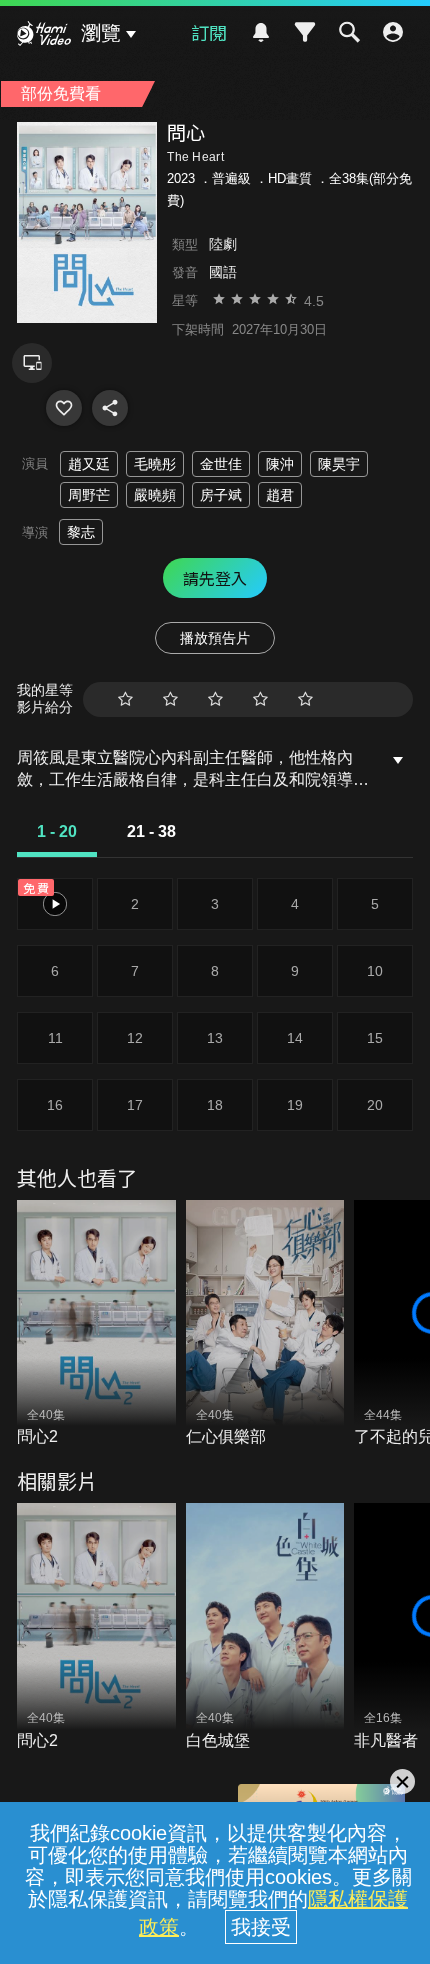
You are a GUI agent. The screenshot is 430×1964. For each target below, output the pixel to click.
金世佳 (221, 464)
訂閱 (209, 32)
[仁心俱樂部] (265, 1324)
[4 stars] (260, 699)
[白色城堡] (265, 1627)
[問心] (64, 408)
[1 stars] (125, 699)
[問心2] (96, 1324)
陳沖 (280, 464)
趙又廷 (89, 464)
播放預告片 (215, 638)
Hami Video (44, 36)
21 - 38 (151, 831)
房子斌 (221, 495)
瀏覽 (101, 33)
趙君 (280, 495)
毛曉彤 (155, 464)
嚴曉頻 (155, 495)
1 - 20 (57, 831)
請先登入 (215, 578)
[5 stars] (305, 699)
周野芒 (89, 495)
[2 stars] (170, 699)
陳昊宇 (339, 464)
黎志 (81, 532)
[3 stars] (215, 699)
